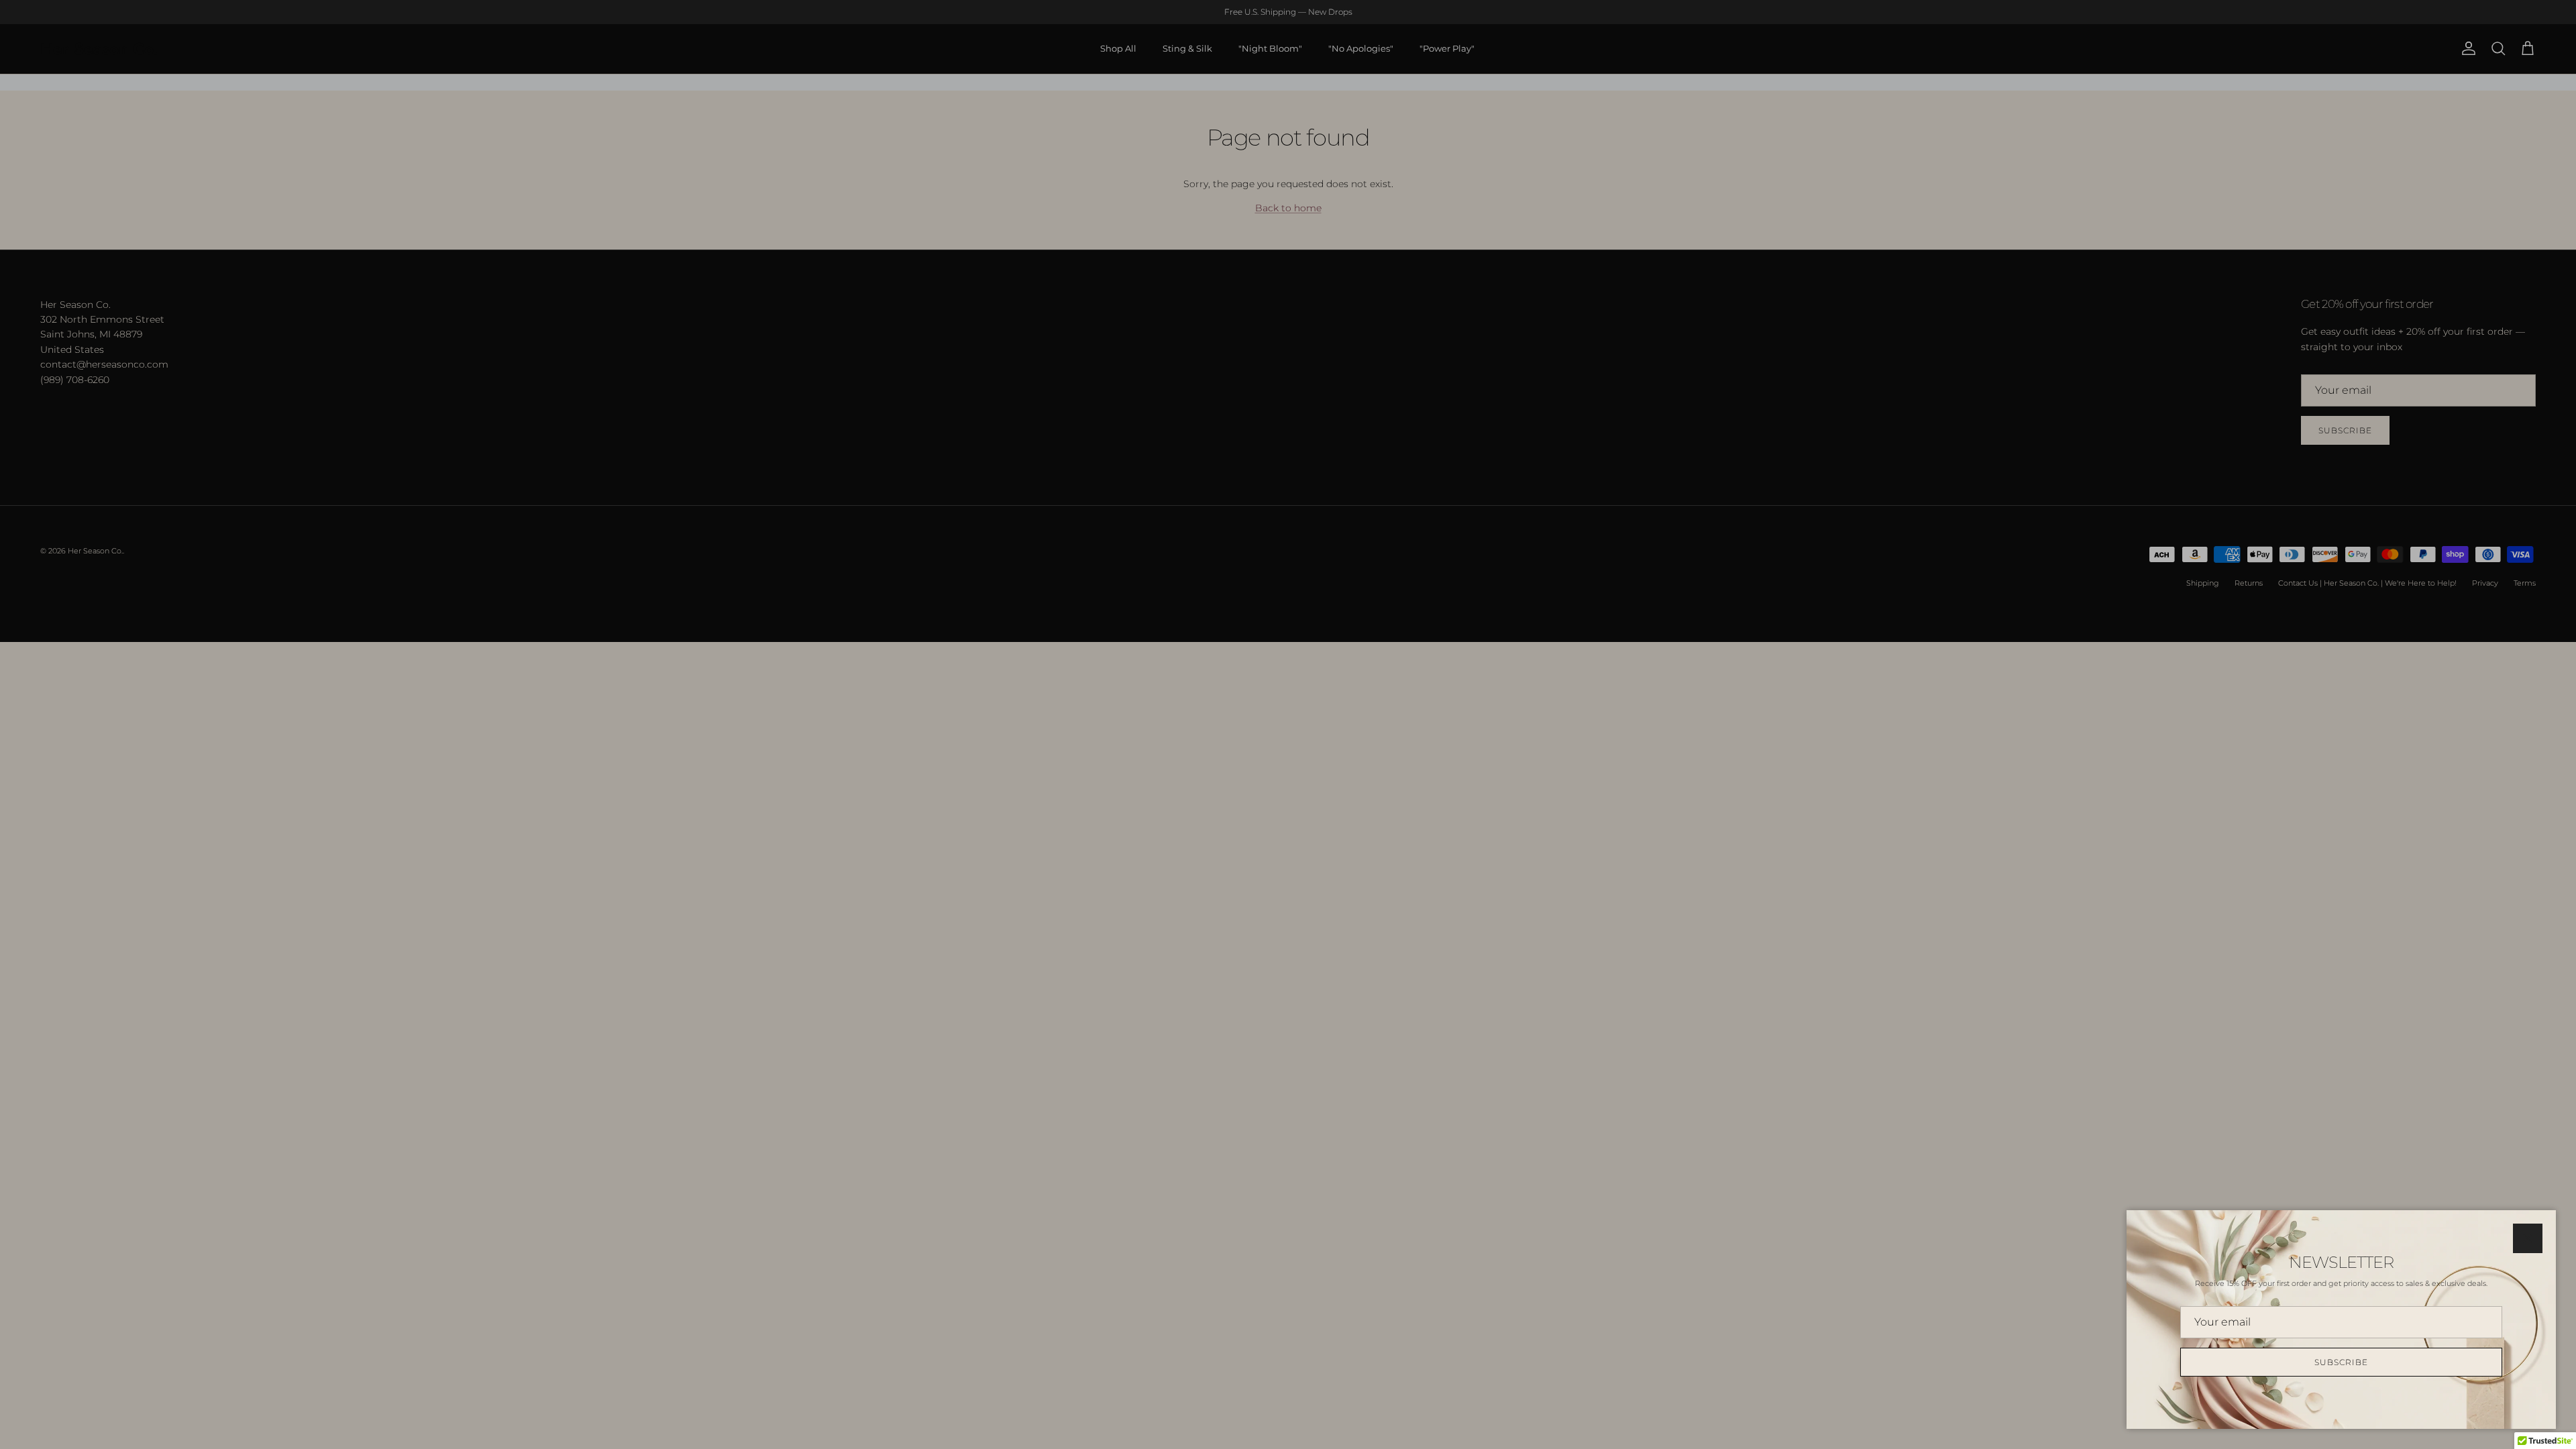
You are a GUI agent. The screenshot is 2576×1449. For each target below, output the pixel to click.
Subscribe (2341, 1362)
